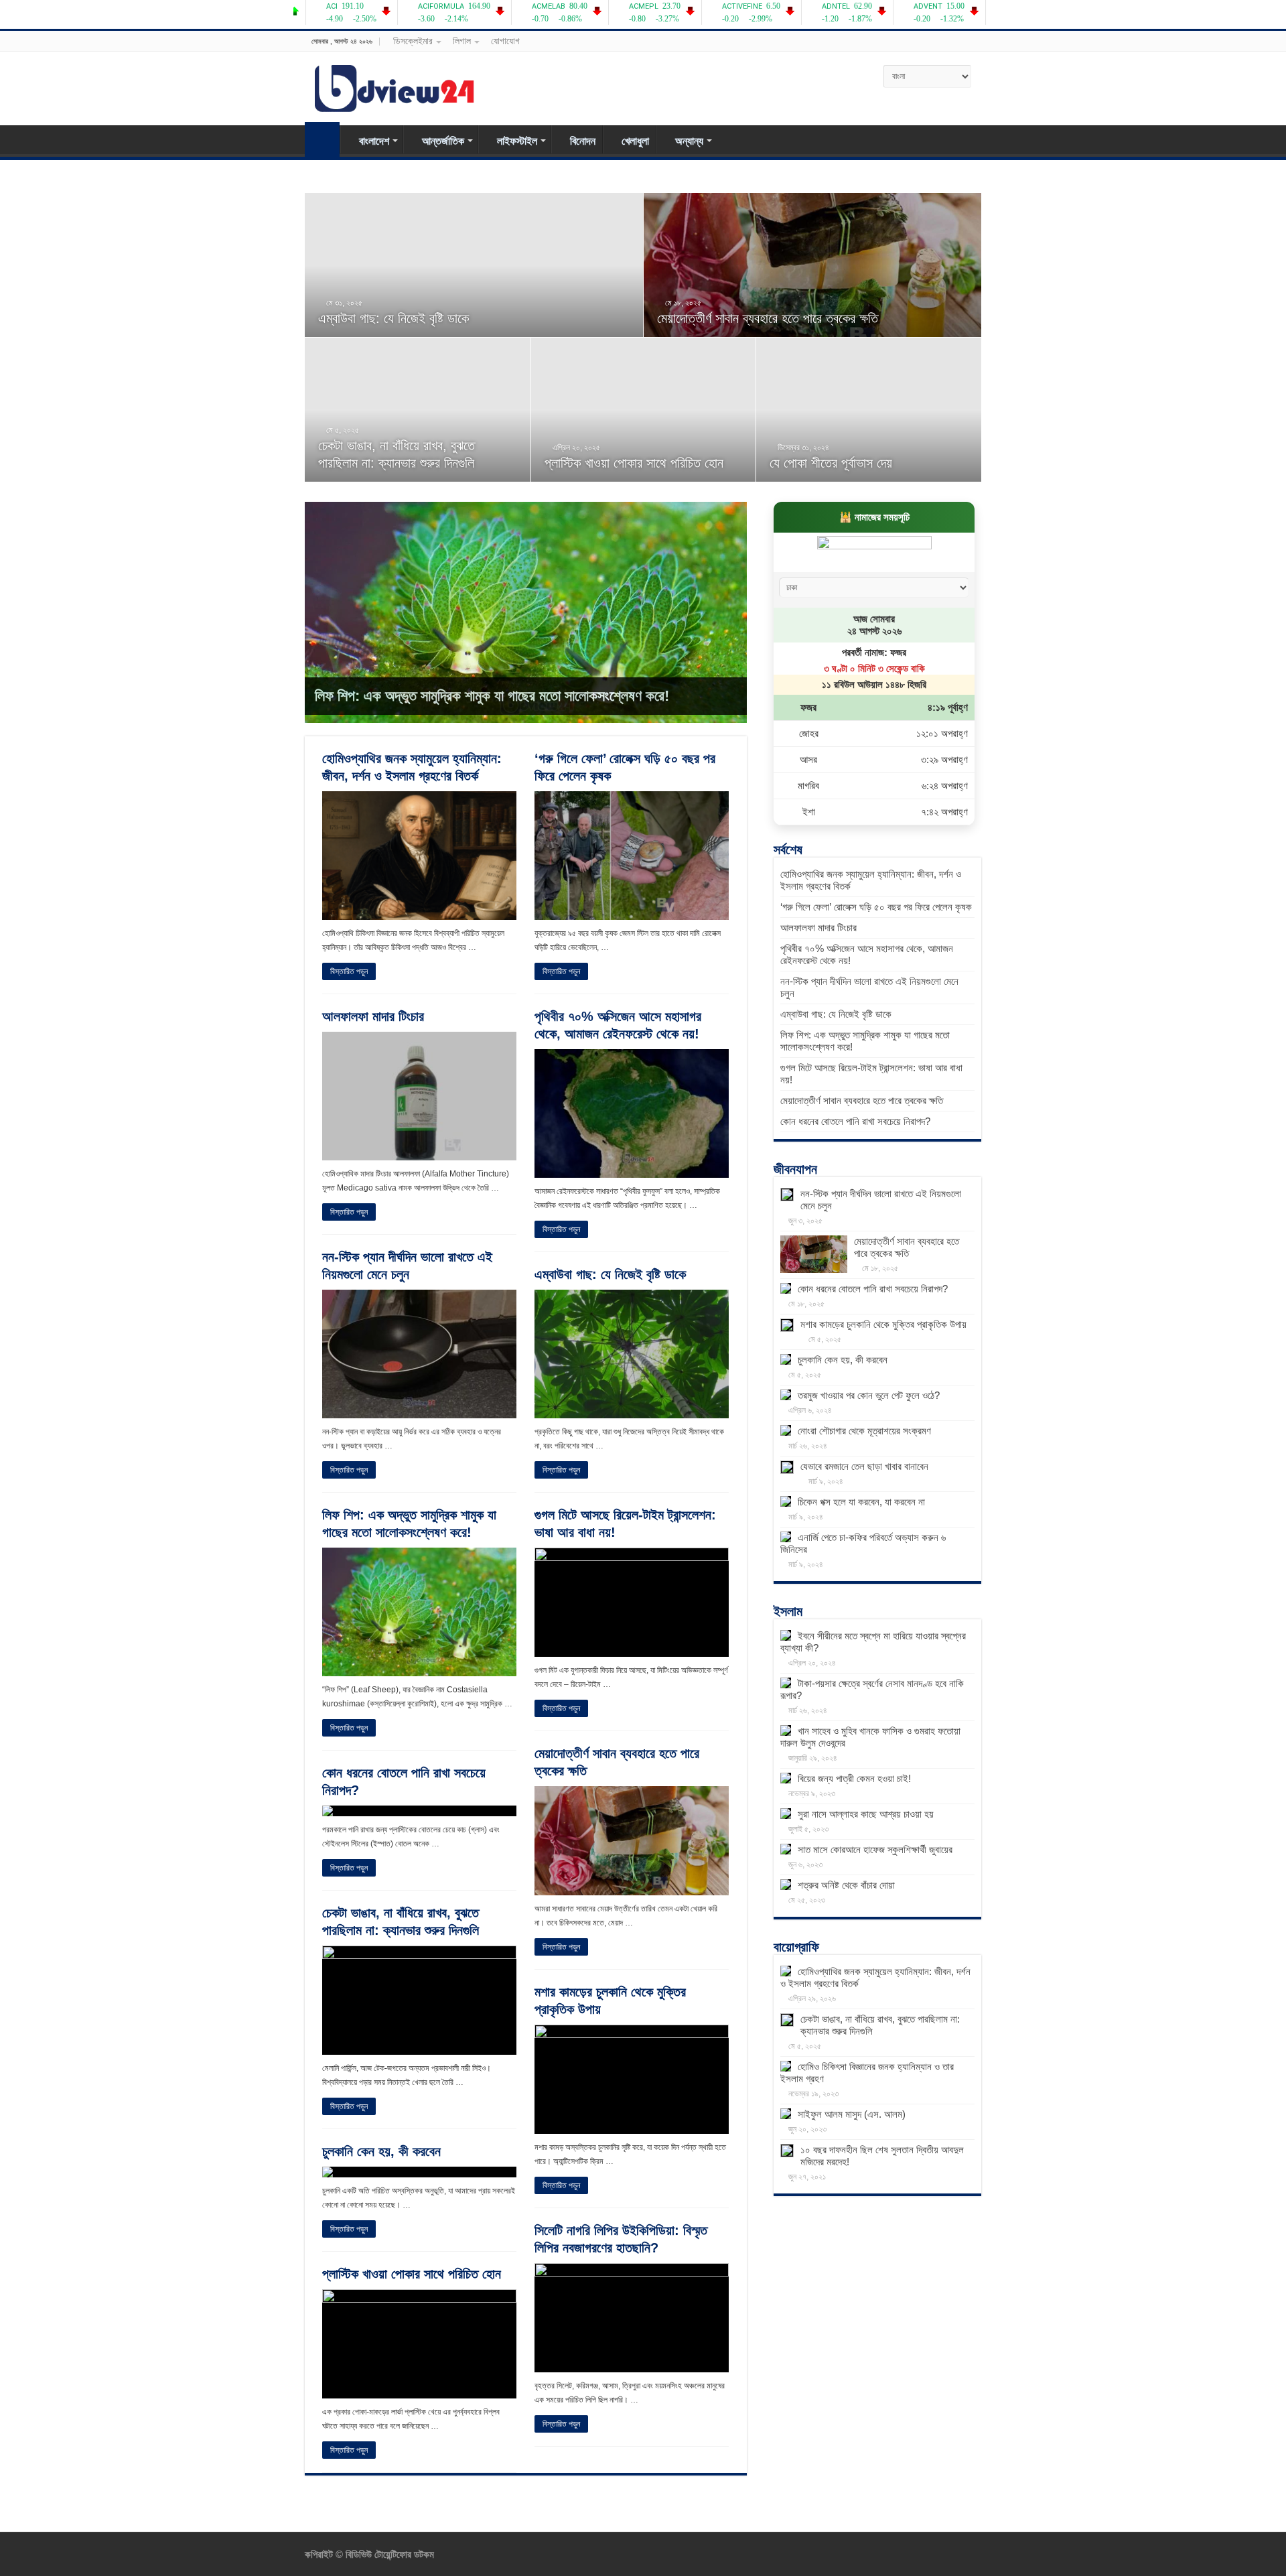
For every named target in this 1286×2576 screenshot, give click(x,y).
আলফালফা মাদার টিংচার (373, 1016)
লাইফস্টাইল (517, 141)
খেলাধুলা (635, 141)
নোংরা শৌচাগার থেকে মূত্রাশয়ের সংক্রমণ (864, 1431)
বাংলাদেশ (374, 141)
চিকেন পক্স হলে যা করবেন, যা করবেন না (861, 1502)
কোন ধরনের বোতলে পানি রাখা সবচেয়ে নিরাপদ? (855, 1121)
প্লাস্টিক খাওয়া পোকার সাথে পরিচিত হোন (634, 463)
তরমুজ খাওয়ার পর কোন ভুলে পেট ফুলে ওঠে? (869, 1395)
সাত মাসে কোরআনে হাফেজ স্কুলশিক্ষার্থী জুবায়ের (875, 1849)
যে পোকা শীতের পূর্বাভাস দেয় (831, 463)
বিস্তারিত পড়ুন (349, 971)
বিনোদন (583, 141)
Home (322, 139)
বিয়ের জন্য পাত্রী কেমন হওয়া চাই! (854, 1778)
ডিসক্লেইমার (413, 41)
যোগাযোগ (505, 41)
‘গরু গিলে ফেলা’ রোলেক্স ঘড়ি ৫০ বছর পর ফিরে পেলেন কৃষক (876, 907)
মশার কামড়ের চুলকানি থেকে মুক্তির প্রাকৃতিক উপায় (883, 1324)
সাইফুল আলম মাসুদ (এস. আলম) (852, 2114)
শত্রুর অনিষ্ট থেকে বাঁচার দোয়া (846, 1885)
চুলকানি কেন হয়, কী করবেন (381, 2151)
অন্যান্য (689, 141)
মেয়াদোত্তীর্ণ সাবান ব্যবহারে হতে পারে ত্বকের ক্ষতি (768, 318)
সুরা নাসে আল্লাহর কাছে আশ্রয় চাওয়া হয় (866, 1814)
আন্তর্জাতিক (443, 141)
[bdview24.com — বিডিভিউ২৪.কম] (395, 86)
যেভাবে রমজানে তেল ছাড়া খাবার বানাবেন (864, 1466)
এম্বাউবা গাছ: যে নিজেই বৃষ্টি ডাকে (394, 318)
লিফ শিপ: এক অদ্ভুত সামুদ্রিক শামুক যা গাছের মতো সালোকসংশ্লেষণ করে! (492, 696)
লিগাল (462, 41)
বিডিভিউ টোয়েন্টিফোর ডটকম (388, 2554)
